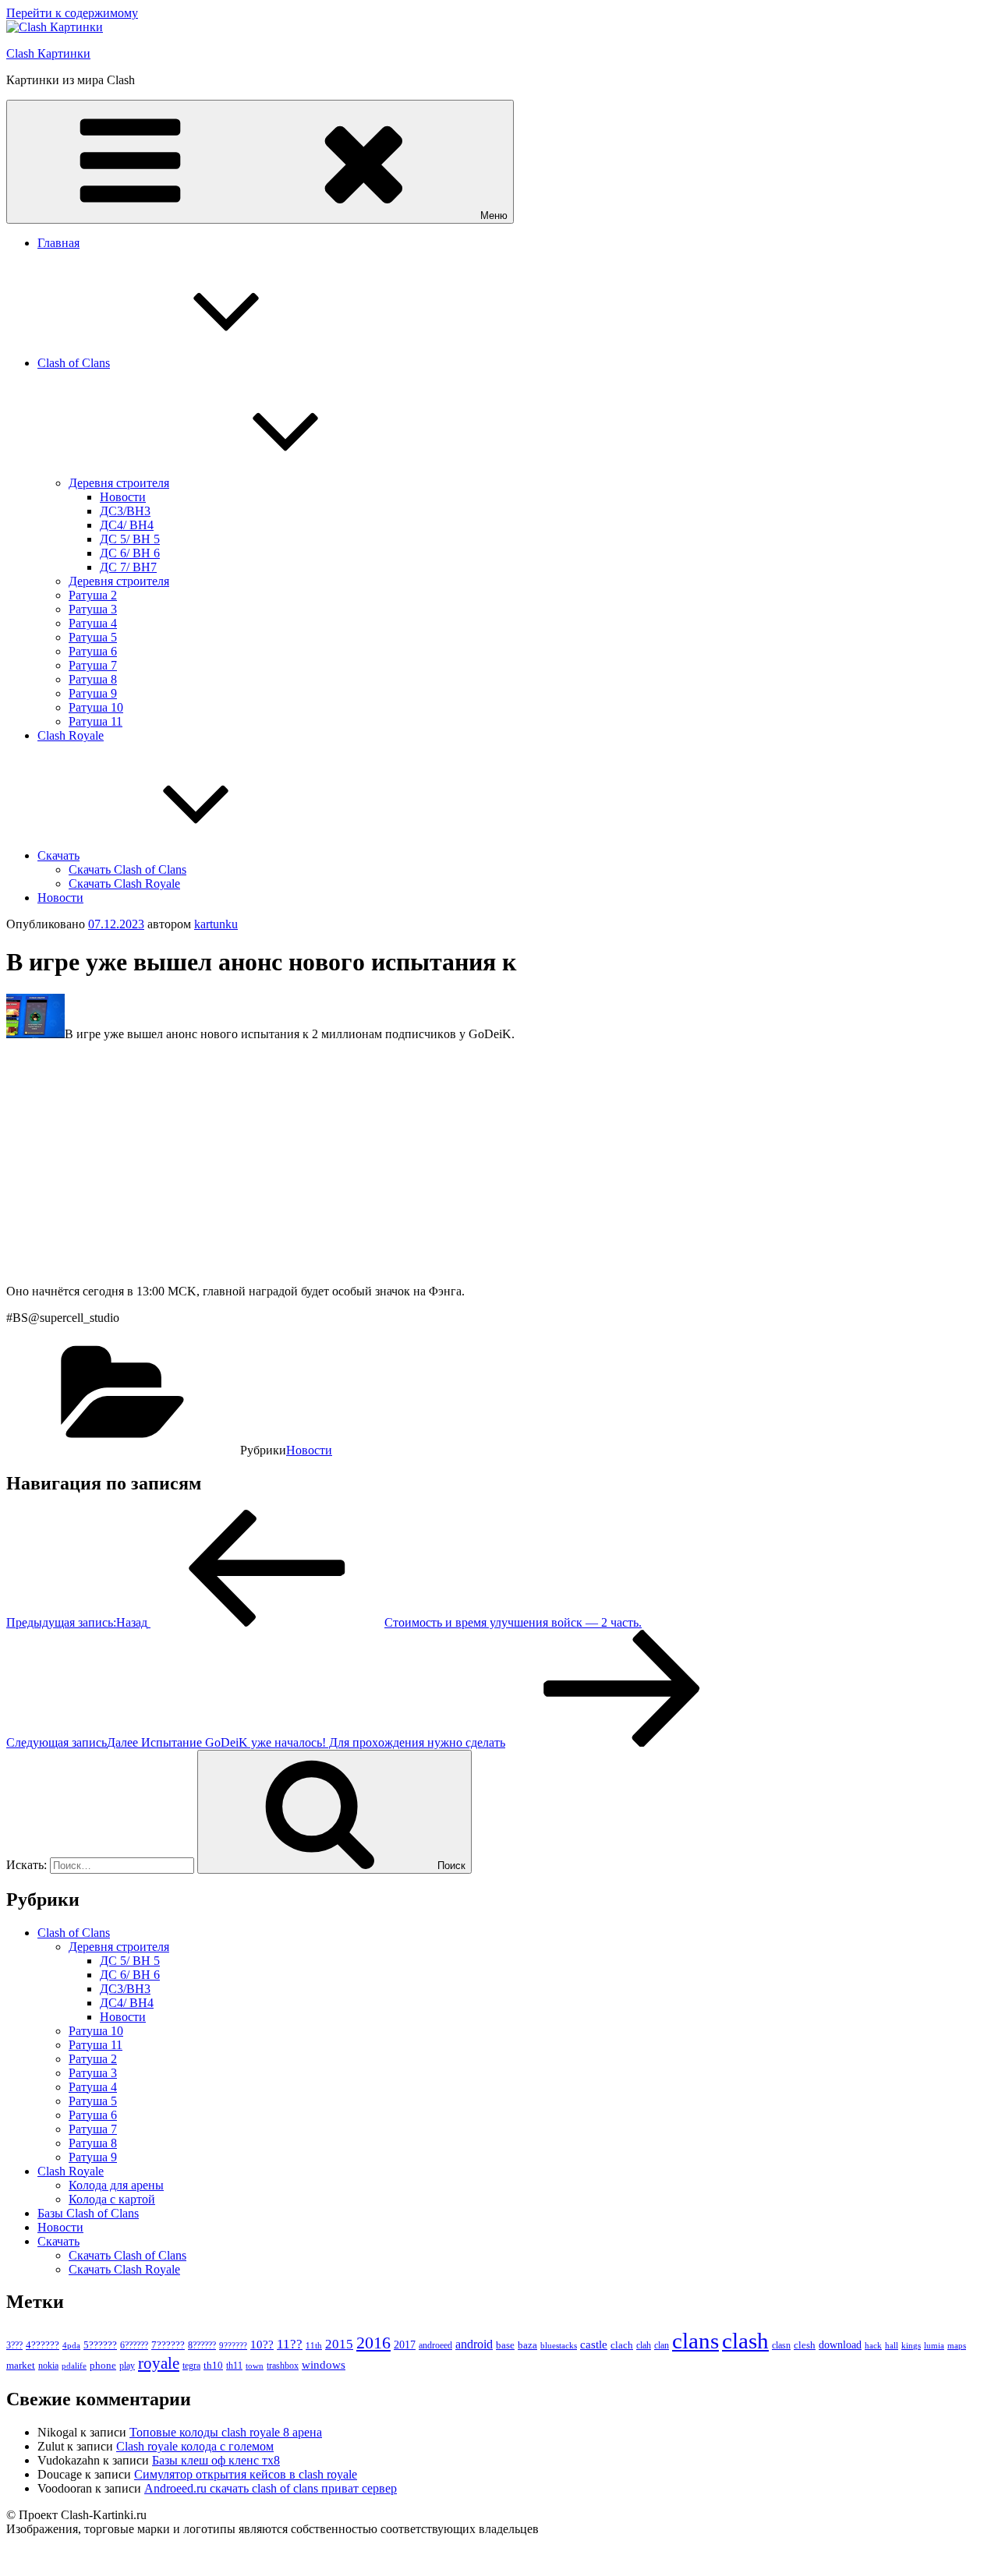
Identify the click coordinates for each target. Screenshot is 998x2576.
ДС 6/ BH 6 (130, 553)
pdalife (74, 2366)
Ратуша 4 (93, 623)
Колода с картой (112, 2199)
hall (892, 2346)
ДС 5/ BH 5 (130, 539)
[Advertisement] (474, 1163)
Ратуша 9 (93, 693)
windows (324, 2365)
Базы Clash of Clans (88, 2213)
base (505, 2345)
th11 (234, 2366)
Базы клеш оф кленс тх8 (216, 2460)
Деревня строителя (119, 483)
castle (594, 2345)
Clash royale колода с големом (195, 2446)
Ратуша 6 (93, 651)
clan (662, 2345)
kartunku (216, 924)
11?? (290, 2344)
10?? (262, 2345)
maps (957, 2346)
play (127, 2366)
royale (159, 2363)
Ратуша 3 (93, 609)
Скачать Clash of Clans (127, 869)
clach (622, 2345)
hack (873, 2345)
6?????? (134, 2345)
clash (745, 2341)
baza (527, 2345)
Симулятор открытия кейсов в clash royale (246, 2474)
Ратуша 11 (96, 721)
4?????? (42, 2345)
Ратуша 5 (93, 637)
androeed (435, 2346)
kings (911, 2345)
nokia (48, 2366)
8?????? (202, 2345)
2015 (339, 2344)
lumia (934, 2345)
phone (103, 2365)
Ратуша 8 (93, 679)
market (21, 2365)
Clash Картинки (48, 53)
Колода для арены (116, 2185)
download (840, 2345)
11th (314, 2345)
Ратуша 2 (93, 595)
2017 (405, 2345)
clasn (781, 2346)
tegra (191, 2366)
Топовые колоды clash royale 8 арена (226, 2432)
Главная (58, 243)
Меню (494, 216)
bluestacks (559, 2345)
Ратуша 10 (96, 707)
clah (644, 2345)
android (474, 2344)
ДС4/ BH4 (127, 525)
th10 (213, 2365)
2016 (373, 2343)
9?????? (233, 2345)
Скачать (58, 855)
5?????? (100, 2345)
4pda (71, 2345)
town (255, 2366)
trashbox (283, 2366)
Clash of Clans (74, 363)
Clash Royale (71, 735)
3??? (14, 2345)
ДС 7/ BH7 (128, 567)
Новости (123, 497)
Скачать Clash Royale (124, 883)
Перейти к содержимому (72, 13)
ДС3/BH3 (125, 511)
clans (695, 2341)
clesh (805, 2345)
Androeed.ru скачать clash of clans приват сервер (271, 2488)
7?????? (168, 2345)
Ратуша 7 (93, 665)
